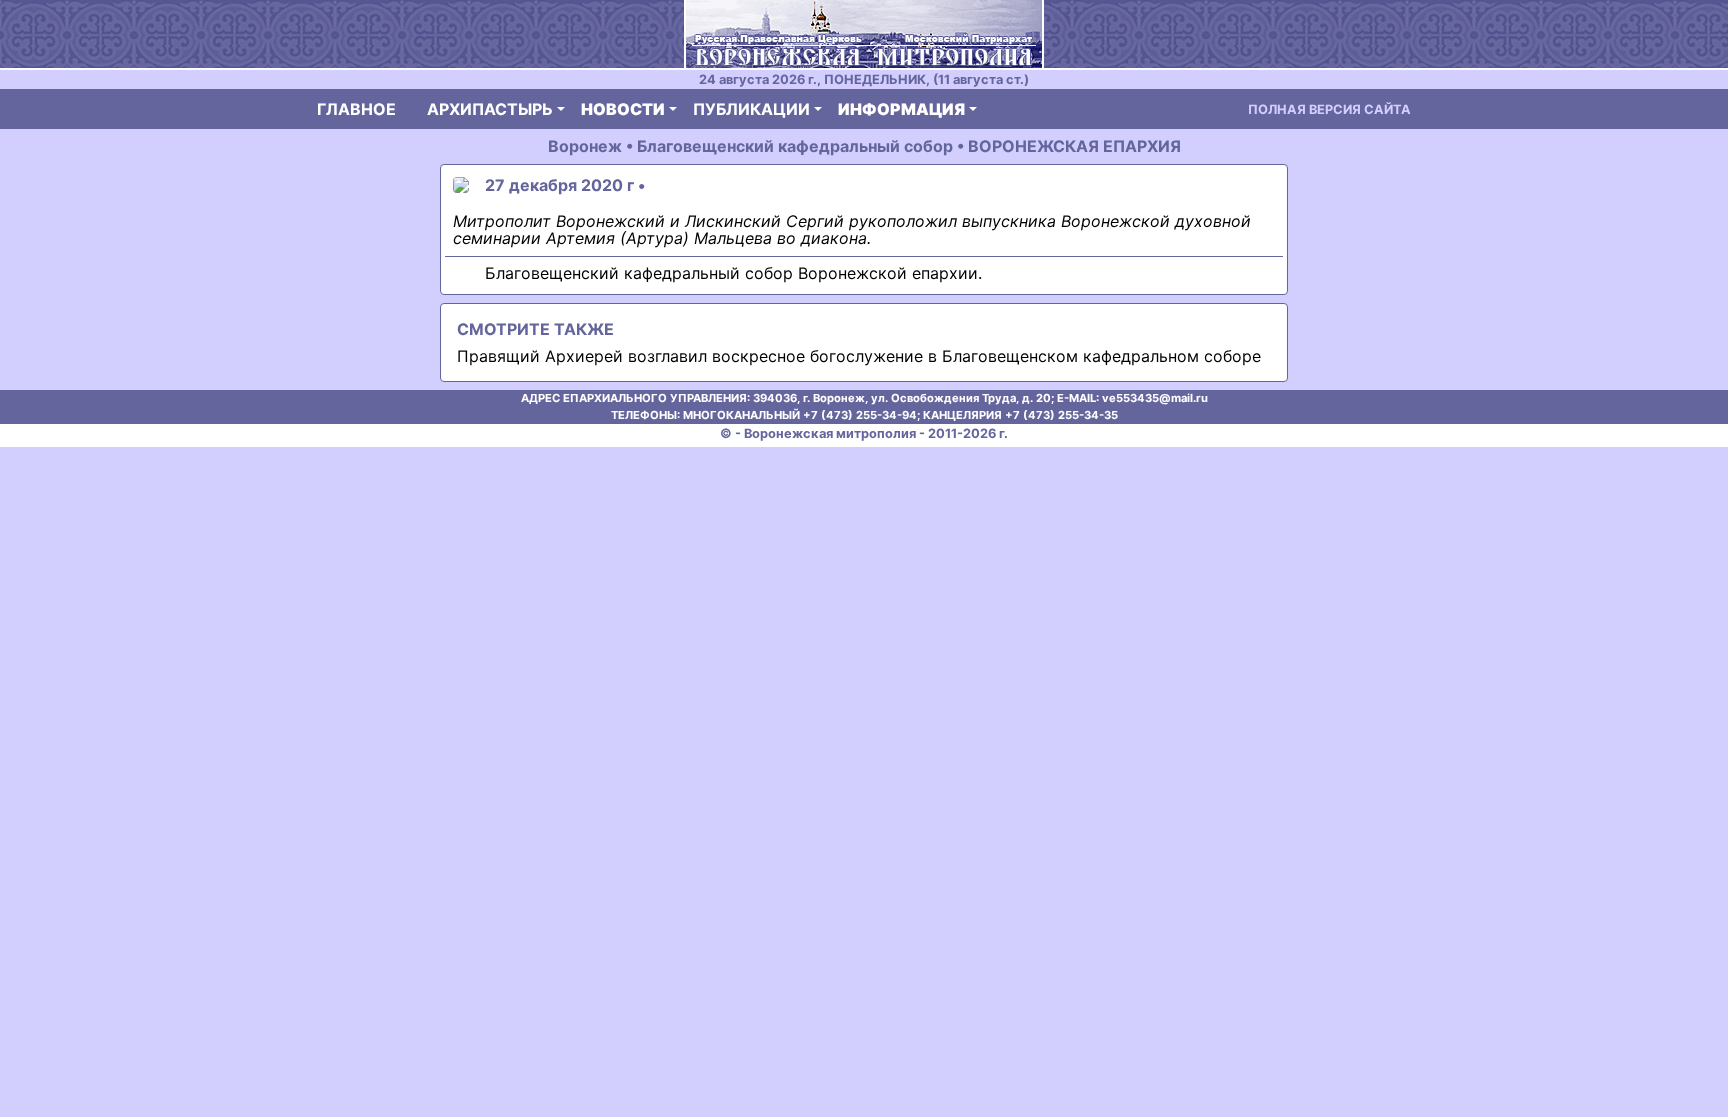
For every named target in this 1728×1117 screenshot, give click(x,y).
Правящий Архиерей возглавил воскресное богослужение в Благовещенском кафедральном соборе (859, 356)
